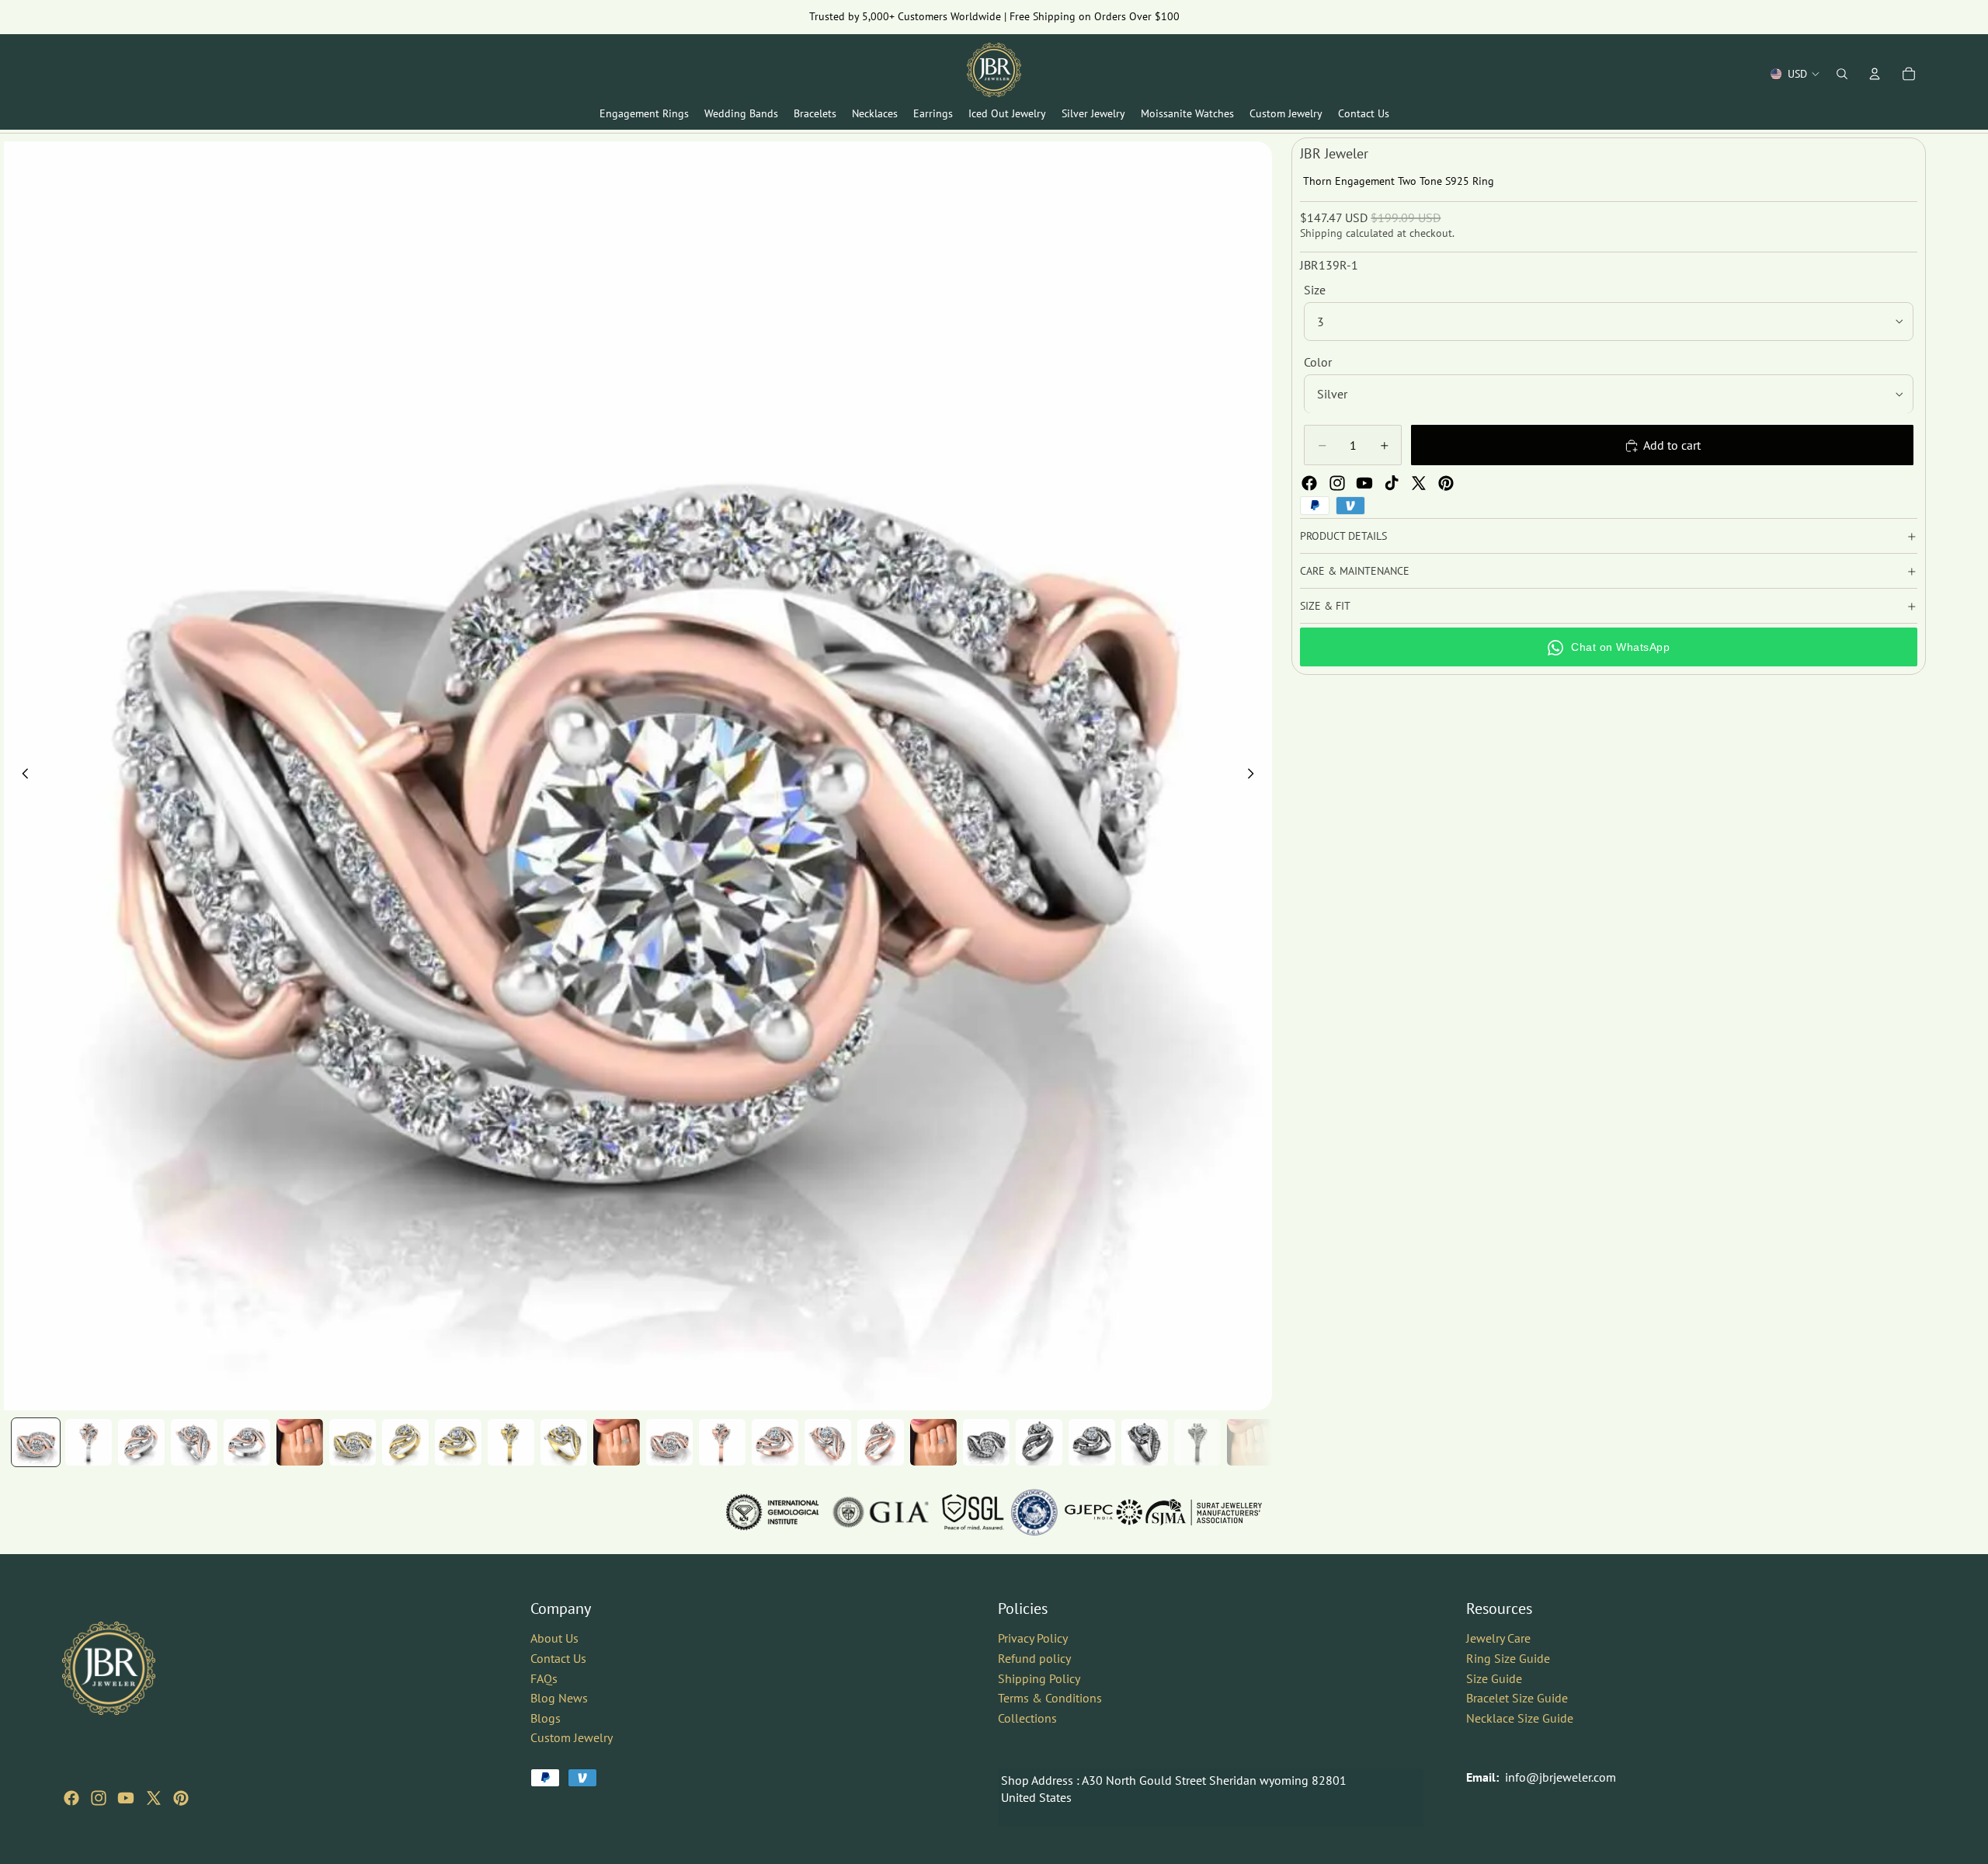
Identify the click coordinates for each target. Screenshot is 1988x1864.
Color (1318, 362)
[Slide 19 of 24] (986, 1442)
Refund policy (1034, 1658)
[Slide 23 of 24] (1197, 1442)
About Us (554, 1638)
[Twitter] (1419, 483)
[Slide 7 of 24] (353, 1442)
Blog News (559, 1698)
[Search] (1842, 74)
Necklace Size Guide (1520, 1718)
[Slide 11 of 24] (564, 1442)
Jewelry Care (1498, 1638)
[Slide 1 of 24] (36, 1442)
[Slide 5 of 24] (247, 1442)
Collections (1027, 1718)
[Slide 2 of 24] (89, 1442)
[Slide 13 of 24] (669, 1442)
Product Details (1343, 536)
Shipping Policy (1039, 1678)
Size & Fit (1325, 606)
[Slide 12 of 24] (617, 1442)
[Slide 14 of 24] (722, 1442)
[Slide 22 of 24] (1145, 1442)
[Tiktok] (1392, 483)
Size (1315, 290)
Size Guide (1494, 1678)
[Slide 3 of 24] (141, 1442)
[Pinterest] (1446, 483)
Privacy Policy (1033, 1638)
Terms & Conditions (1050, 1698)
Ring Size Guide (1508, 1658)
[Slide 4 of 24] (194, 1442)
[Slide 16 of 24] (828, 1442)
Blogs (546, 1718)
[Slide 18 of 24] (933, 1442)
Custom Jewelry (572, 1737)
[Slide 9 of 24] (458, 1442)
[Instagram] (1337, 483)
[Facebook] (1309, 483)
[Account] (1875, 74)
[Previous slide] (21, 776)
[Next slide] (1255, 776)
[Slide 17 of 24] (881, 1442)
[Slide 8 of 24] (405, 1442)
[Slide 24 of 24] (1250, 1442)
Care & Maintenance (1355, 571)
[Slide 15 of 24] (775, 1442)
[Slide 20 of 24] (1039, 1442)
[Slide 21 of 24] (1092, 1442)
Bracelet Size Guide (1517, 1698)
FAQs (544, 1678)
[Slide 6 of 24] (300, 1442)
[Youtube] (1364, 483)
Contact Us (558, 1658)
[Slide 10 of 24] (511, 1442)
